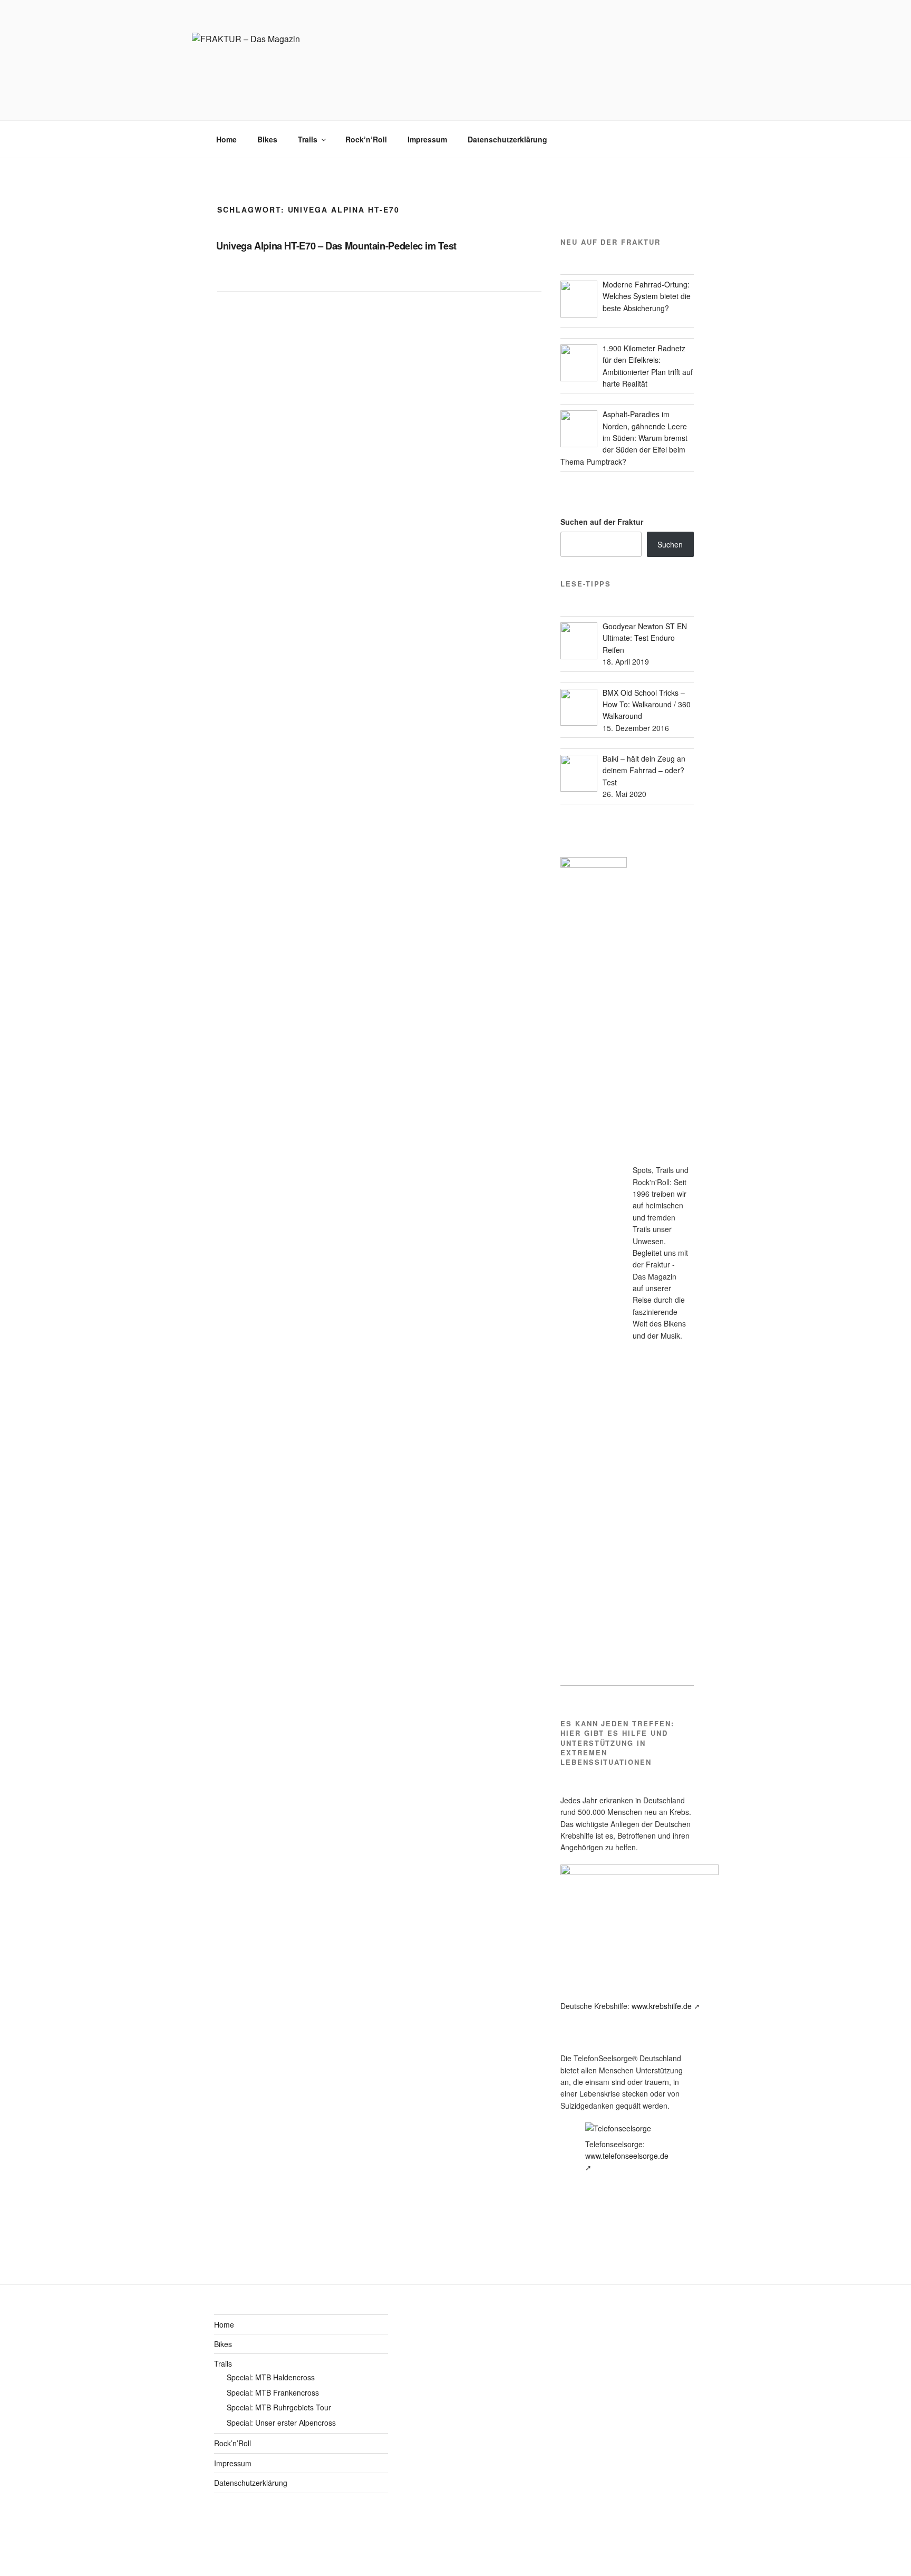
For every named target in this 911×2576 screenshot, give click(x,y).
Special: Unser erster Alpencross (281, 2423)
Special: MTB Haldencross (271, 2377)
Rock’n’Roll (366, 139)
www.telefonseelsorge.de (627, 2156)
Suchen (670, 544)
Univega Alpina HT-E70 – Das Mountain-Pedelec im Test (336, 246)
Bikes (267, 139)
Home (226, 139)
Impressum (427, 139)
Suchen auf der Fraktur (602, 522)
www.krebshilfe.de (662, 2006)
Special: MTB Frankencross (273, 2392)
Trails (308, 139)
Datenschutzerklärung (507, 139)
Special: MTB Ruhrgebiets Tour (279, 2407)
